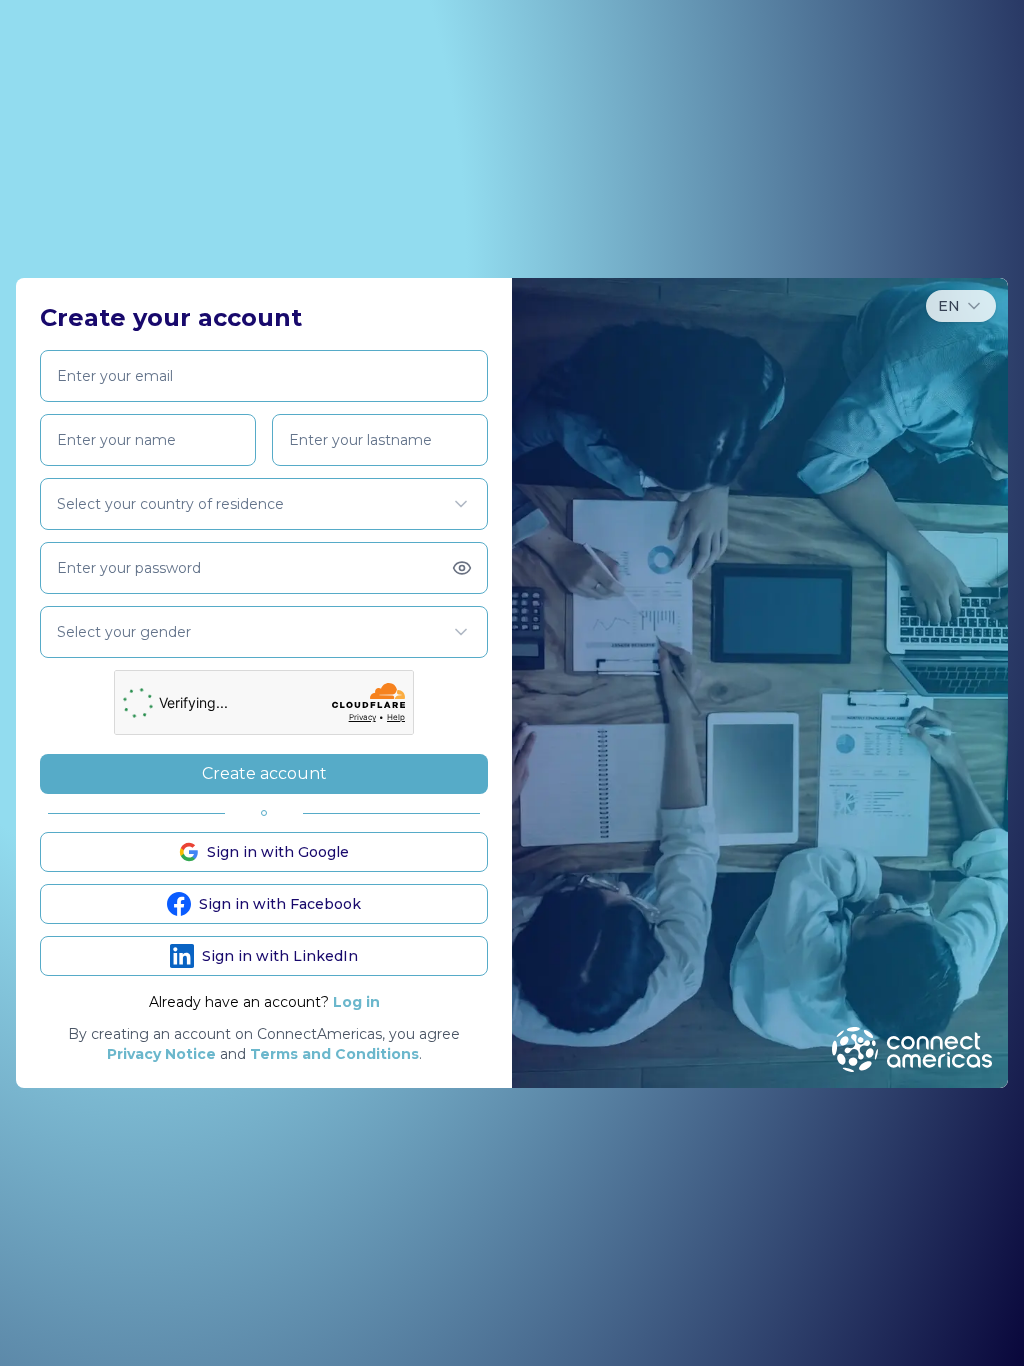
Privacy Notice (161, 1054)
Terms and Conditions (334, 1054)
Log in (356, 1002)
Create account (264, 773)
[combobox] (961, 306)
